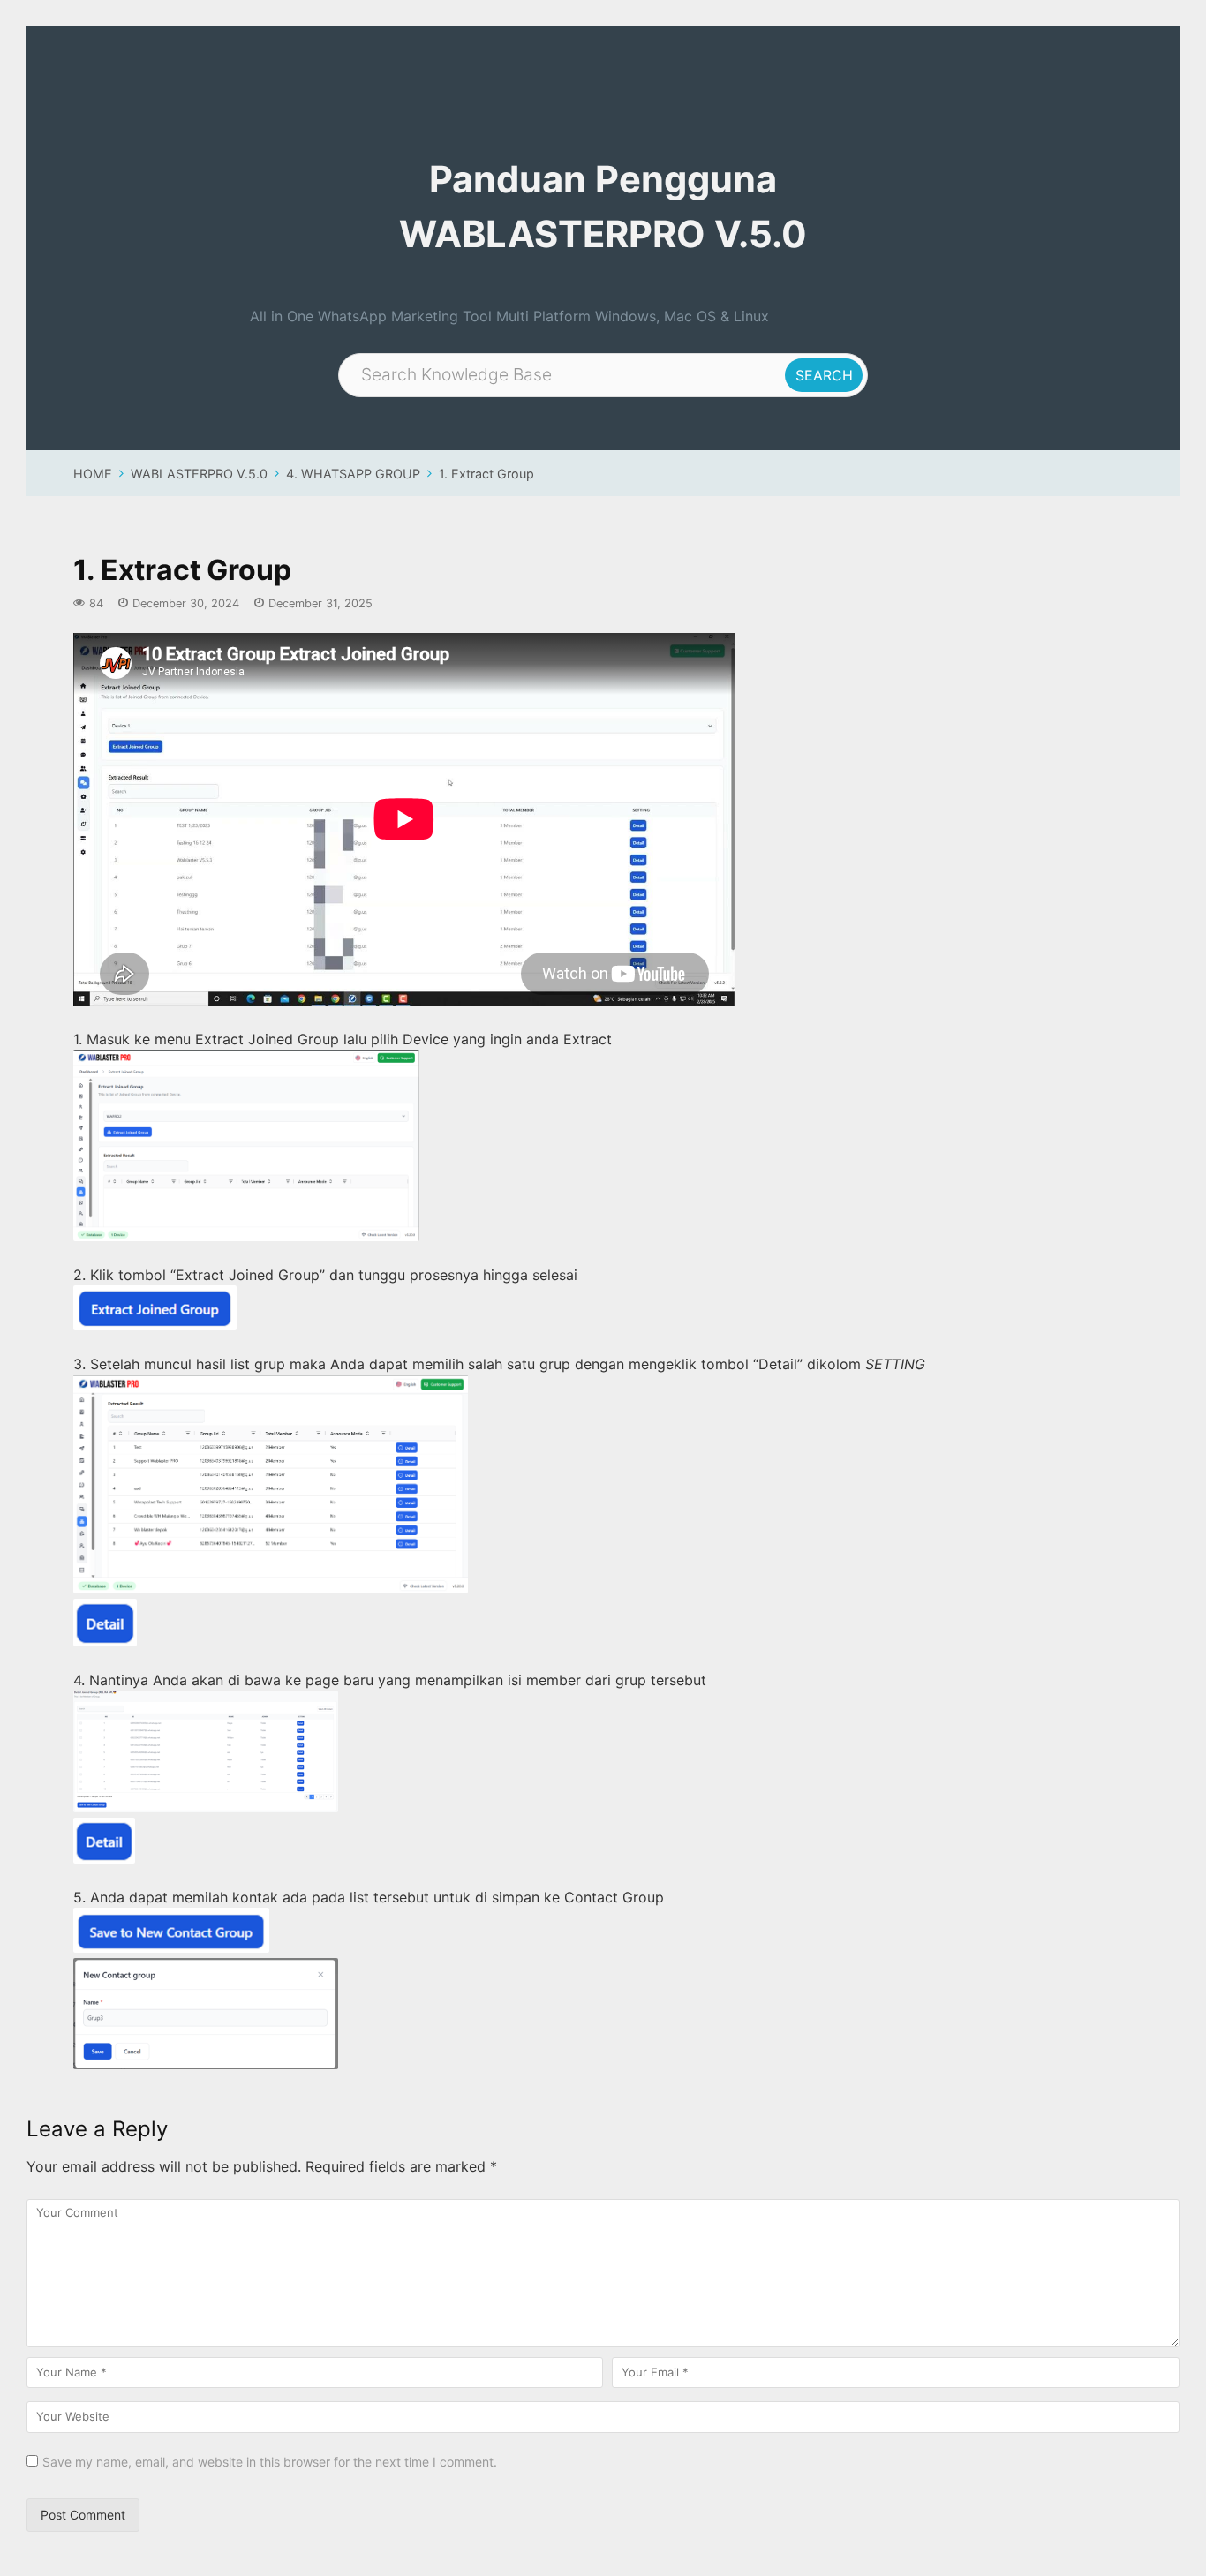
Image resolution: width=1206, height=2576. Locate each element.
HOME (93, 474)
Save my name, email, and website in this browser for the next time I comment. (270, 2462)
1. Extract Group (486, 474)
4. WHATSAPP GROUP (353, 474)
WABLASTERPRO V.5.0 (199, 474)
